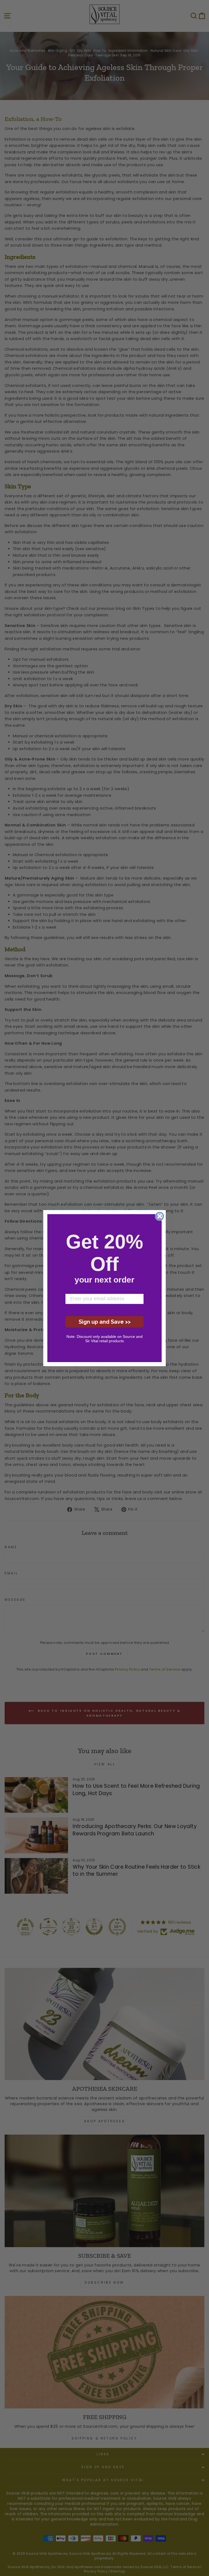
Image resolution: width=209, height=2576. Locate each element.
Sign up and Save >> (105, 1322)
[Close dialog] (160, 1216)
